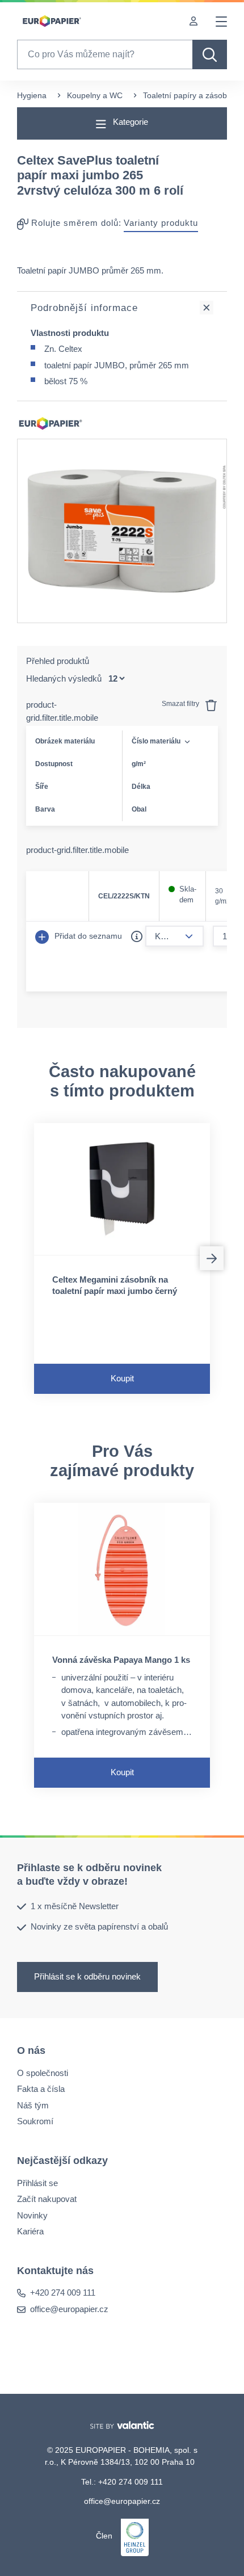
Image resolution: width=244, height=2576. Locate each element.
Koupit (122, 1378)
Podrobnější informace (84, 308)
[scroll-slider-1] (212, 1258)
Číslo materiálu (156, 741)
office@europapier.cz (69, 2309)
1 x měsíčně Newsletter (75, 1906)
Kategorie (129, 122)
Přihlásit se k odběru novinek (87, 1976)
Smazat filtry (181, 704)
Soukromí (35, 2121)
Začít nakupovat (47, 2199)
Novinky (32, 2215)
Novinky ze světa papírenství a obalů (99, 1926)
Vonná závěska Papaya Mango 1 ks (121, 1660)
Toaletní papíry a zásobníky (192, 95)
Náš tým (33, 2105)
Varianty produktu (161, 223)
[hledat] (210, 54)
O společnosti (43, 2072)
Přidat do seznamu (87, 936)
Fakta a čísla (41, 2089)
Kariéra (30, 2231)
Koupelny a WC (95, 95)
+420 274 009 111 (63, 2293)
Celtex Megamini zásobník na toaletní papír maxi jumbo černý (115, 1285)
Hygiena (32, 95)
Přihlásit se (37, 2182)
